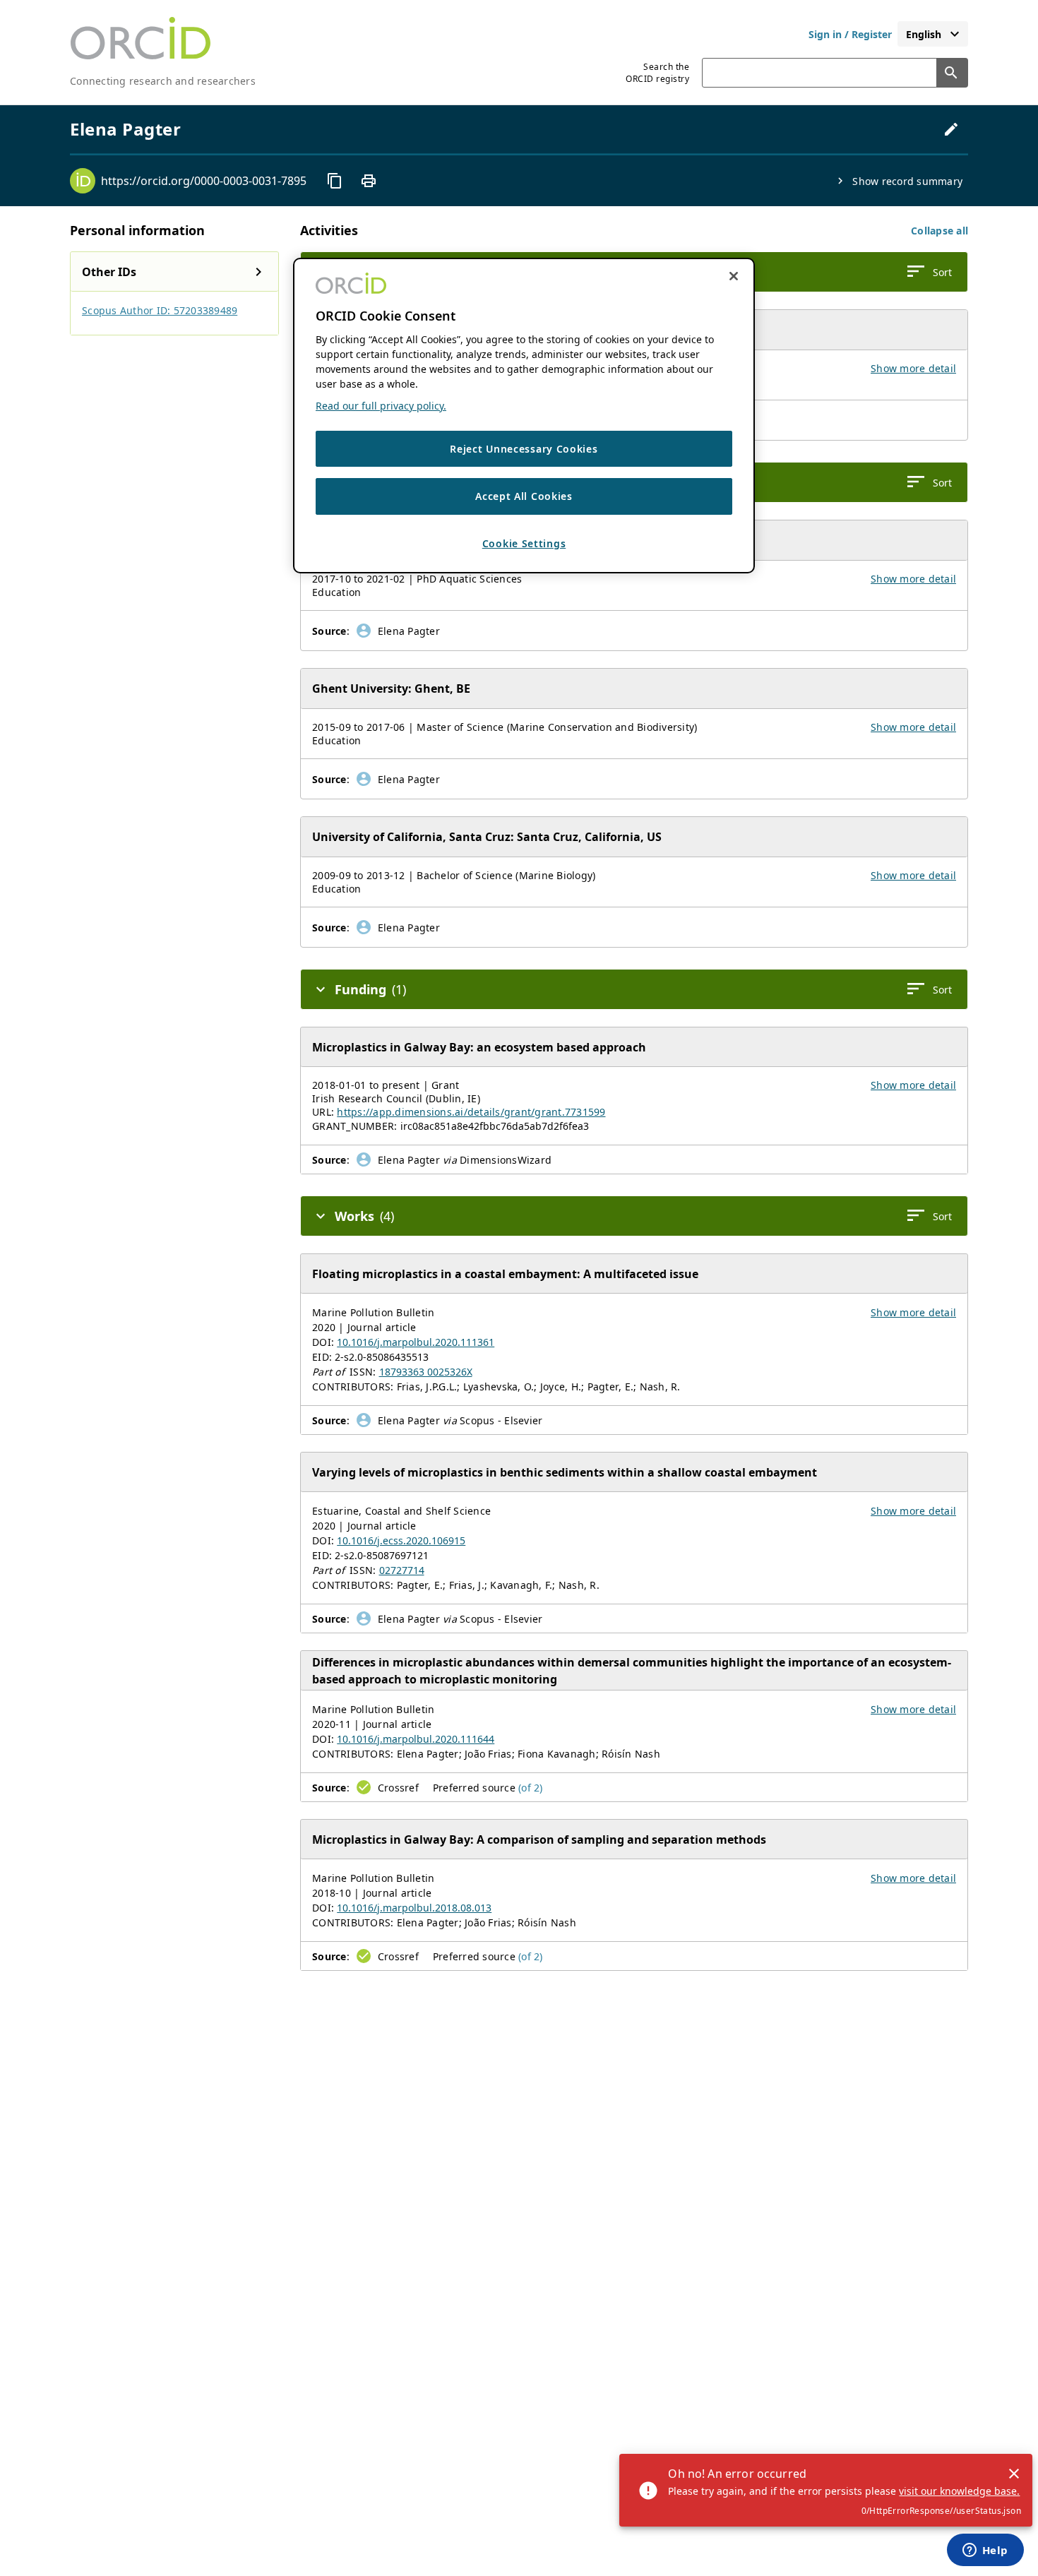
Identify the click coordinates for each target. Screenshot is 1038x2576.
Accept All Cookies (524, 497)
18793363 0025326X (426, 1372)
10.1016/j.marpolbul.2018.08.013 (414, 1908)
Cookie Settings (524, 543)
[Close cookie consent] (734, 276)
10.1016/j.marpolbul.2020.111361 (416, 1342)
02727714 (402, 1570)
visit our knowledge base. (959, 2491)
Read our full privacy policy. (381, 406)
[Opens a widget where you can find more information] (985, 2551)
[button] (939, 231)
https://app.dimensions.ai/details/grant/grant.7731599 (471, 1112)
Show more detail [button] (913, 368)
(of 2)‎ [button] (531, 1788)
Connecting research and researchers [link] (163, 81)
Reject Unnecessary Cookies (524, 449)
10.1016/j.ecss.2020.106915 (401, 1540)
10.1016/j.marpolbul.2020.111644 (416, 1739)
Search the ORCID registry (657, 73)
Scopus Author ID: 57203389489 (160, 310)
